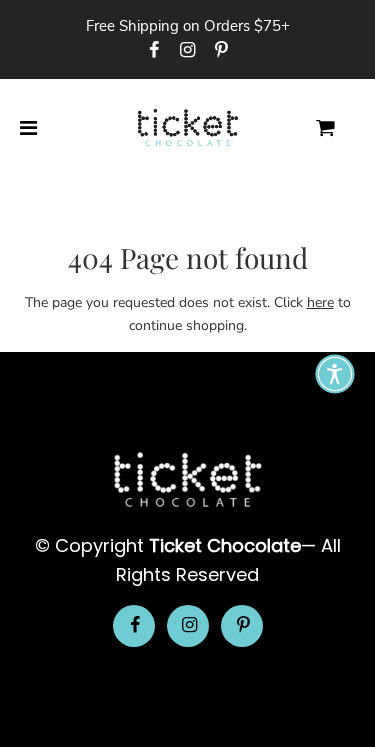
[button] (335, 374)
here (320, 302)
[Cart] (342, 129)
